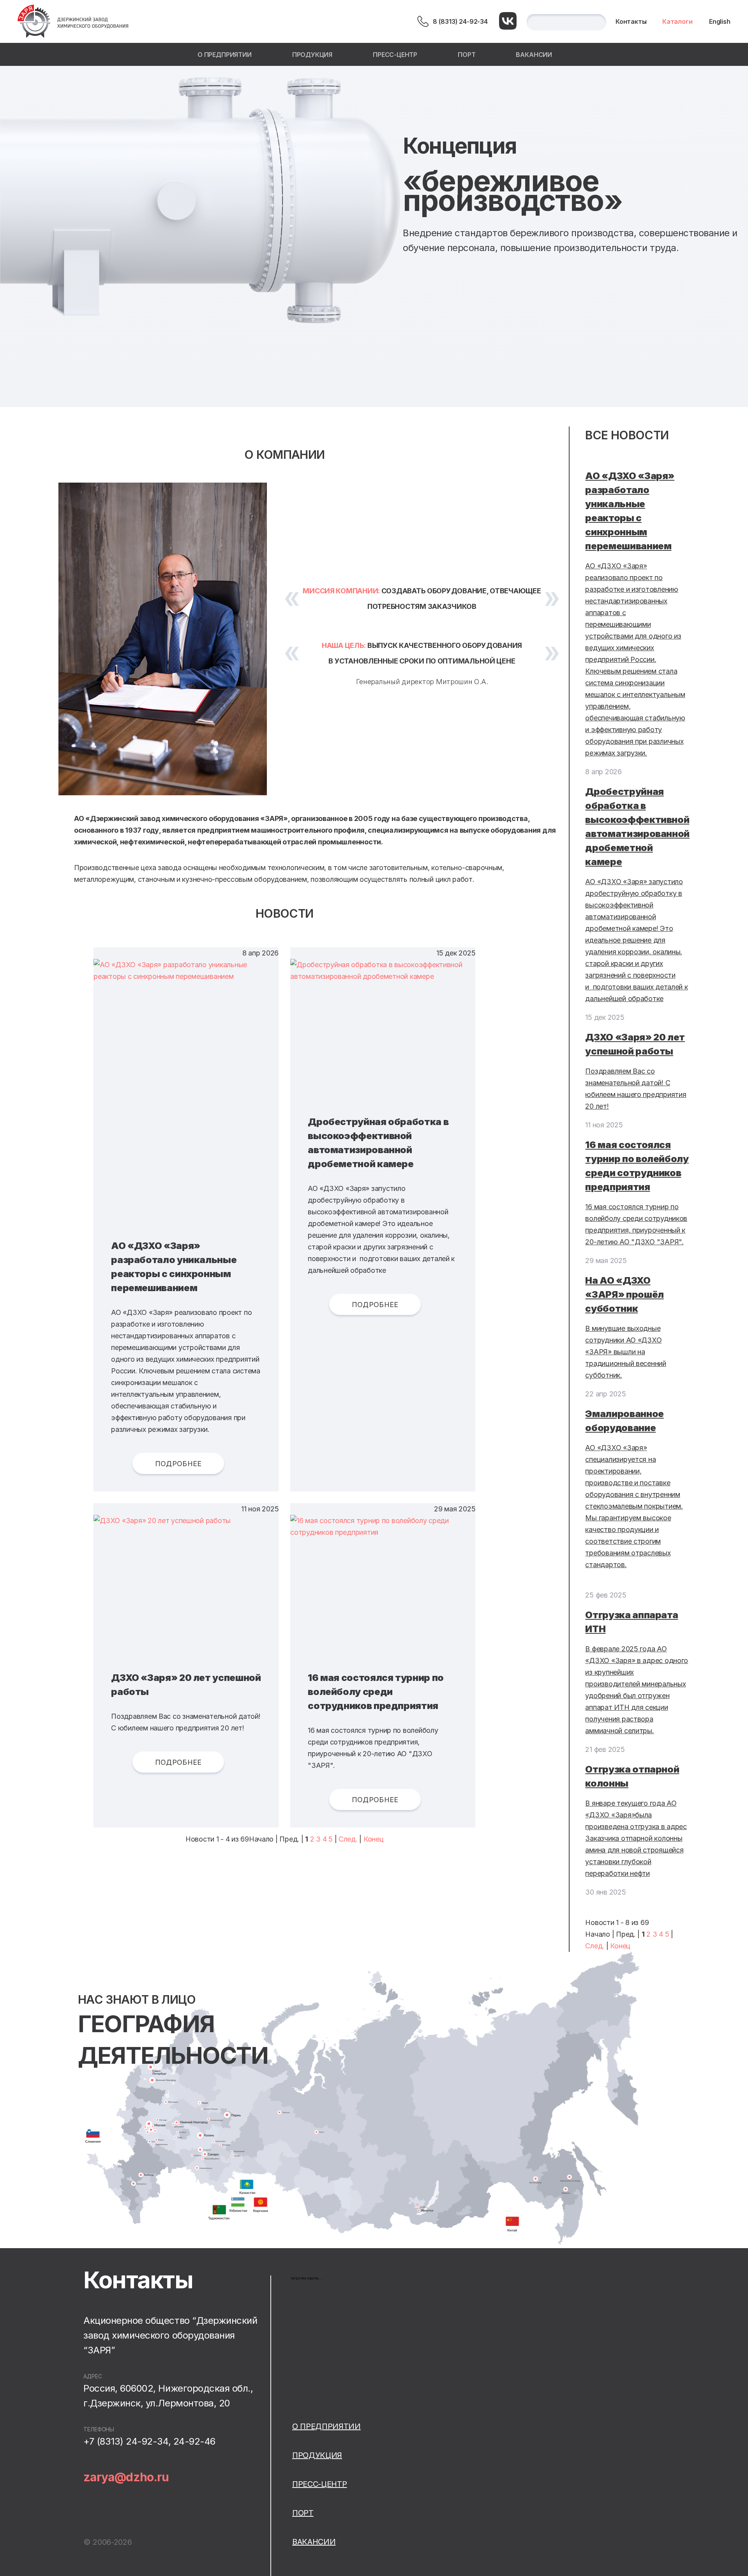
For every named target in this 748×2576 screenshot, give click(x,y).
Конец (374, 1839)
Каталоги (677, 21)
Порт (467, 55)
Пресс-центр (395, 55)
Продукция (312, 55)
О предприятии (225, 55)
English (720, 21)
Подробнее (178, 1464)
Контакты (631, 21)
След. (348, 1839)
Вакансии (534, 55)
